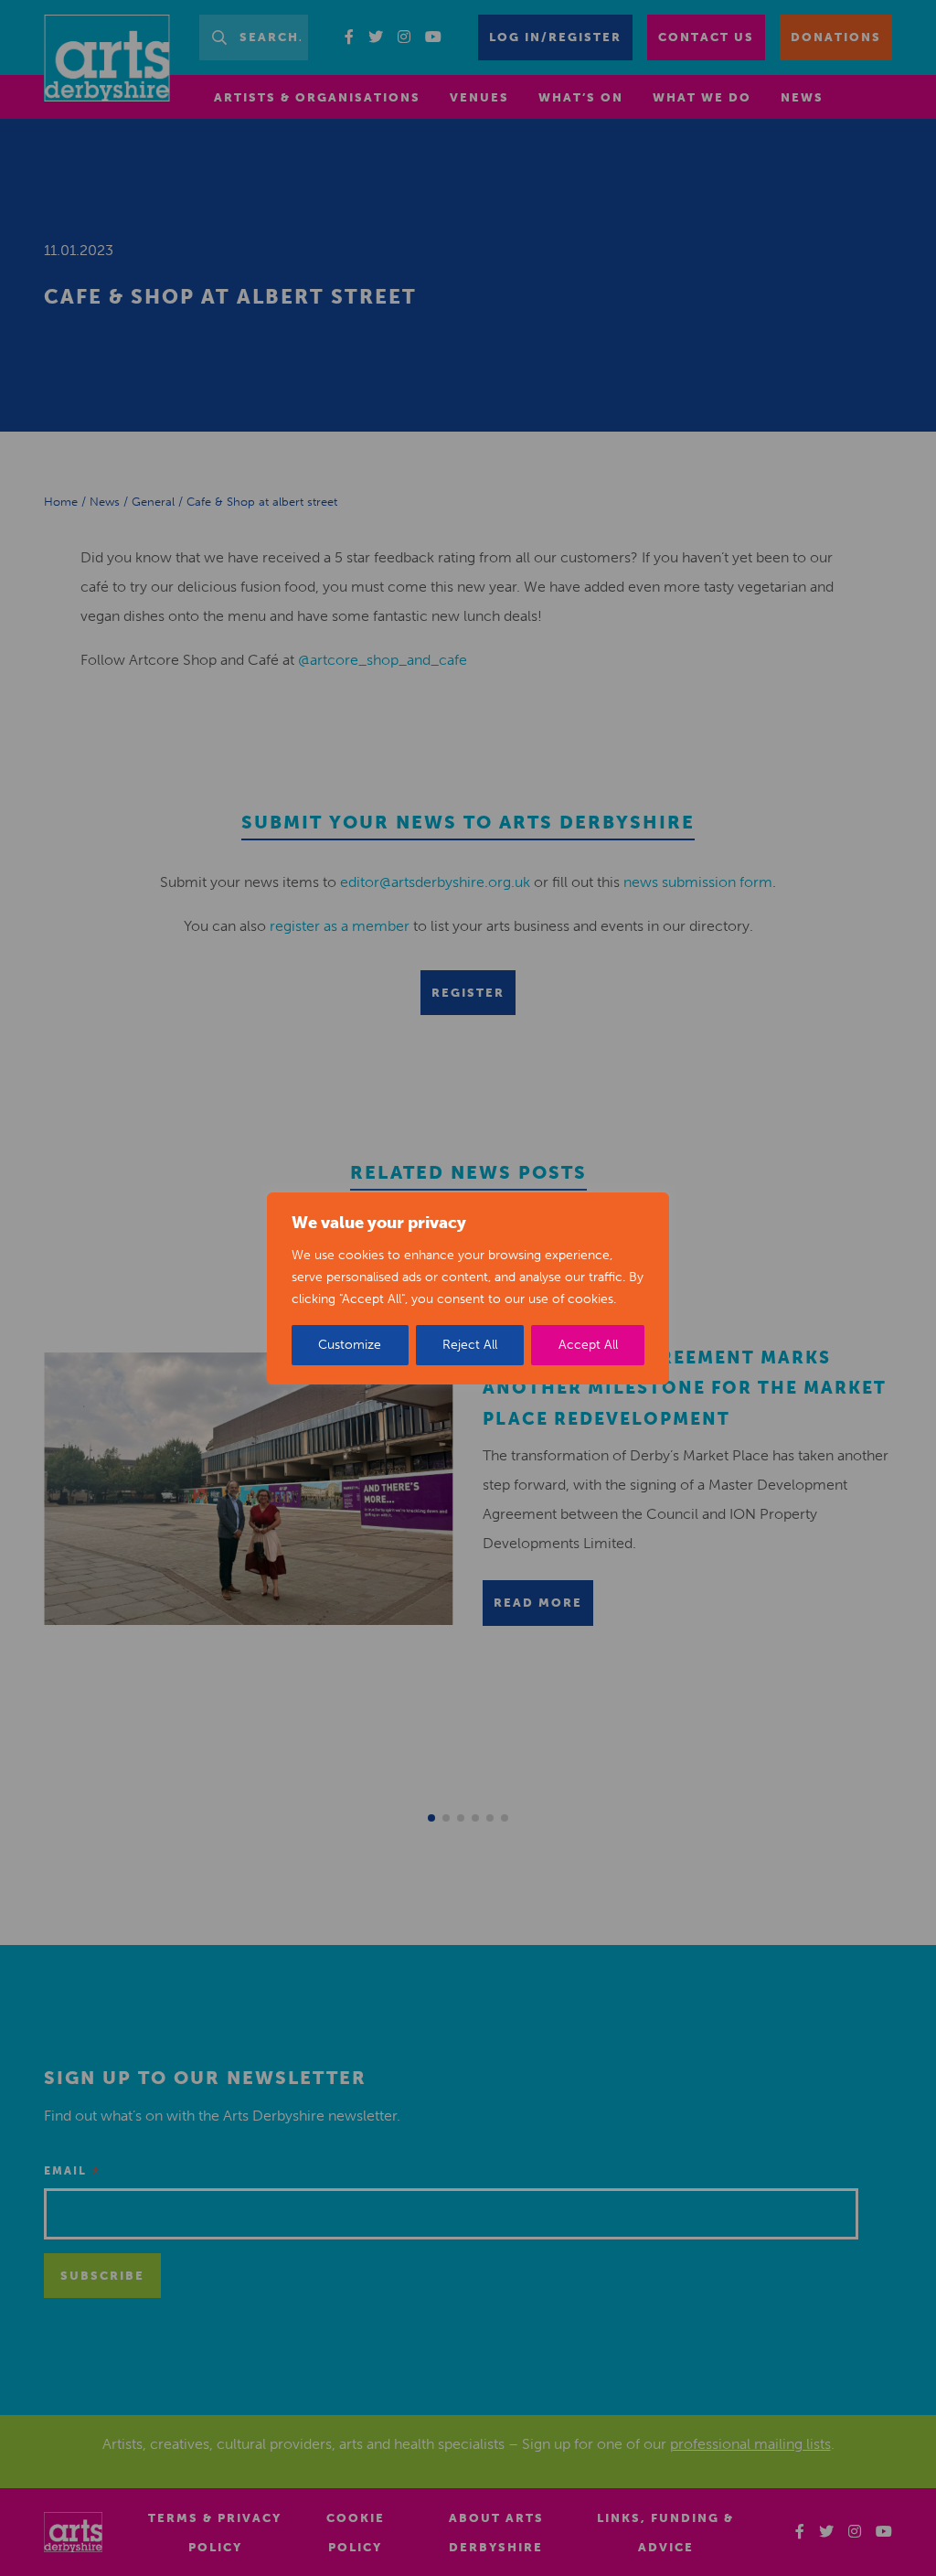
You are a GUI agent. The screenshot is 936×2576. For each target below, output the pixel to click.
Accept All (588, 1345)
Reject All (470, 1345)
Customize (350, 1345)
